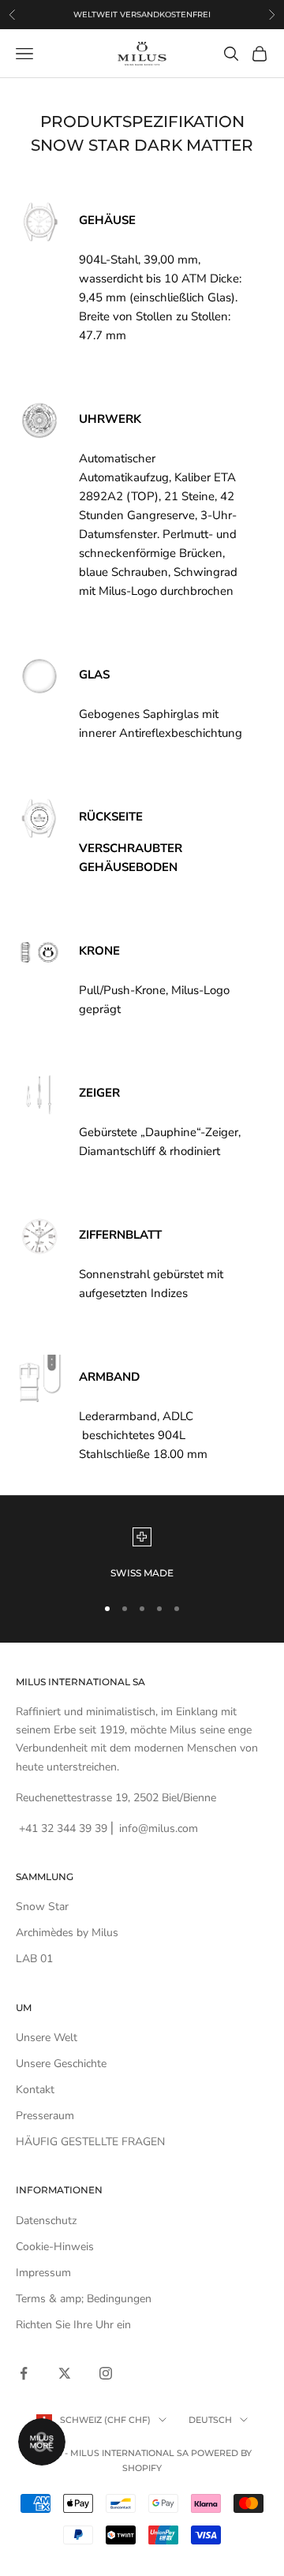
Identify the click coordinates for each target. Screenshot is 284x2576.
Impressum (43, 2273)
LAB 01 (34, 1959)
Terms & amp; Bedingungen (84, 2299)
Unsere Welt (47, 2038)
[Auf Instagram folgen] (106, 2373)
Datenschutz (46, 2221)
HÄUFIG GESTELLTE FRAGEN (90, 2142)
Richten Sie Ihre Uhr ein (73, 2325)
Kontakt (35, 2090)
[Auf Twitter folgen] (65, 2373)
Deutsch (210, 2420)
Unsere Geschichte (61, 2064)
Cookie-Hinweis (55, 2247)
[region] (142, 1554)
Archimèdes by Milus (67, 1933)
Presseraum (45, 2116)
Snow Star (42, 1907)
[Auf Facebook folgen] (24, 2373)
